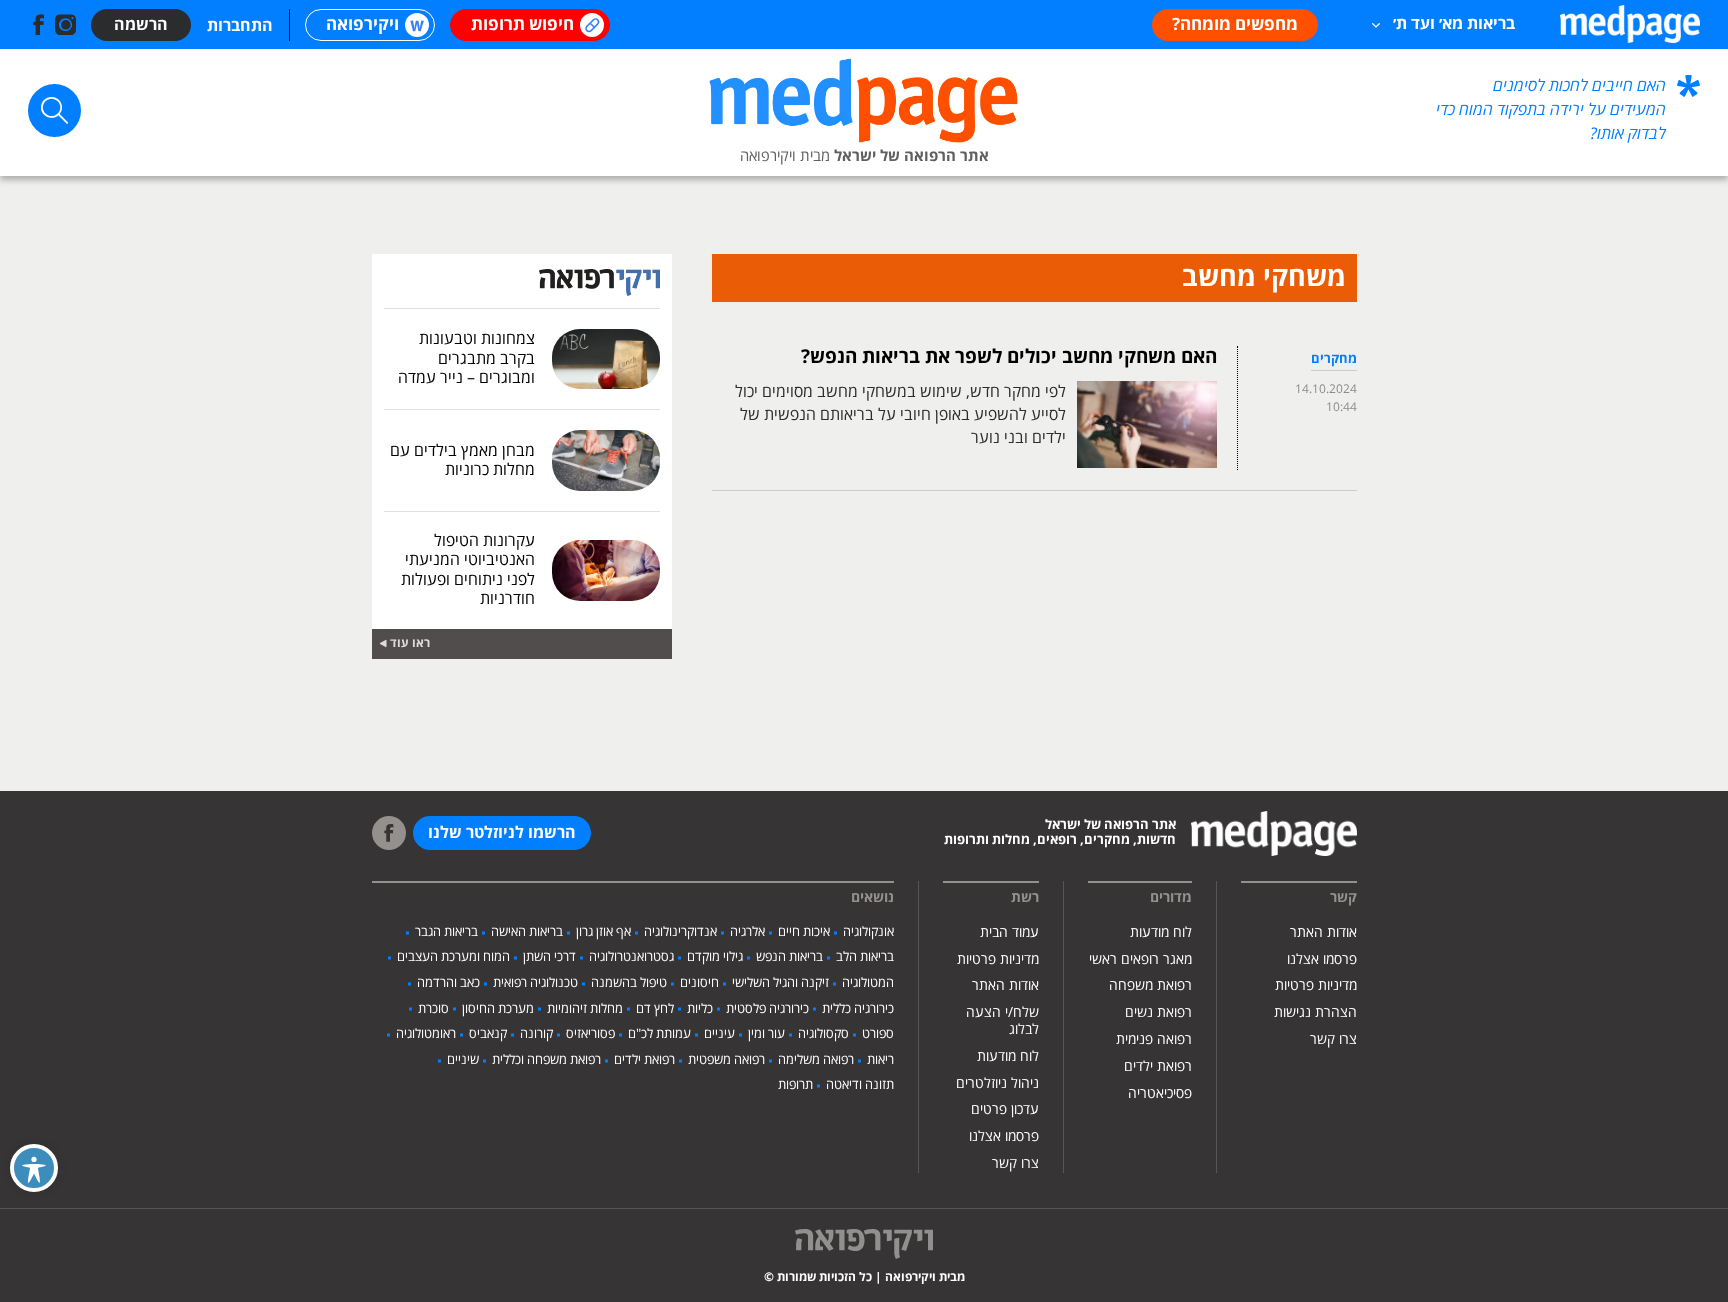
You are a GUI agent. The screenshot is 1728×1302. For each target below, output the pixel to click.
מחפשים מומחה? (1235, 25)
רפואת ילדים (1158, 1066)
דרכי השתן (549, 957)
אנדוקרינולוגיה (680, 932)
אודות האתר (1323, 932)
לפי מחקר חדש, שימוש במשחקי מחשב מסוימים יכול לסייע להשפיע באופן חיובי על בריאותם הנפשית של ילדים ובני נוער (900, 415)
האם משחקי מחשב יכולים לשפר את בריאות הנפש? (1009, 357)
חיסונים (699, 983)
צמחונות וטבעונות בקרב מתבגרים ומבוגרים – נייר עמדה (466, 358)
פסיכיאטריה (1160, 1093)
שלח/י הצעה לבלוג (1002, 1021)
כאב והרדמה (448, 983)
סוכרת (433, 1009)
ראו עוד (410, 643)
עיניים (719, 1034)
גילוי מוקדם (715, 957)
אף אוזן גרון (603, 932)
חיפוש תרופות (522, 25)
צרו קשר (1333, 1039)
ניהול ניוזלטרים (997, 1083)
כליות (700, 1009)
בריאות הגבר (446, 932)
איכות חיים (804, 932)
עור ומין (766, 1034)
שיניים (463, 1060)
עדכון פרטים (1005, 1109)
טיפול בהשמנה (629, 983)
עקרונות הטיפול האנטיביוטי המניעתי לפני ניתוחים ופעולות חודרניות (468, 570)
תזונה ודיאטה (860, 1085)
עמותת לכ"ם (659, 1034)
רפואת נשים (1158, 1012)
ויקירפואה (362, 25)
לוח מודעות (1161, 932)
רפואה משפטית (726, 1060)
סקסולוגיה (823, 1034)
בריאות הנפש (789, 957)
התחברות (240, 26)
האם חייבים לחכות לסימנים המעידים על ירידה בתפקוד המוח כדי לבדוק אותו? (1551, 110)
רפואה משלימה (816, 1060)
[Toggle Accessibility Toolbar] (34, 1168)
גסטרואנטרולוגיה (631, 957)
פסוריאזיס (590, 1034)
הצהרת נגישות (1315, 1012)
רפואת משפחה (1150, 985)
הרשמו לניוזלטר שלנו (502, 833)
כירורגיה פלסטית (767, 1009)
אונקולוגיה (868, 932)
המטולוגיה (868, 983)
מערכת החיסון (498, 1009)
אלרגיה (747, 932)
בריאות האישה (527, 932)
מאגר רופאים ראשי (1140, 959)
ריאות (880, 1060)
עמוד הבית (1009, 932)
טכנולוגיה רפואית (535, 983)
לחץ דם (655, 1009)
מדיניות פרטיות (1316, 985)
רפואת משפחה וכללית (546, 1060)
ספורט (878, 1034)
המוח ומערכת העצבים (453, 957)
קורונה (536, 1034)
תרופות (795, 1085)
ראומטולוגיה (426, 1034)
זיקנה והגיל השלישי (780, 983)
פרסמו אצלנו (1322, 959)
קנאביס (488, 1034)
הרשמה (141, 25)
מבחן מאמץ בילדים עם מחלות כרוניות (462, 460)
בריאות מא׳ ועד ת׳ (1454, 24)
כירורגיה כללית (858, 1009)
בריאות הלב (865, 957)
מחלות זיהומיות (585, 1009)
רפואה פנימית (1154, 1039)
